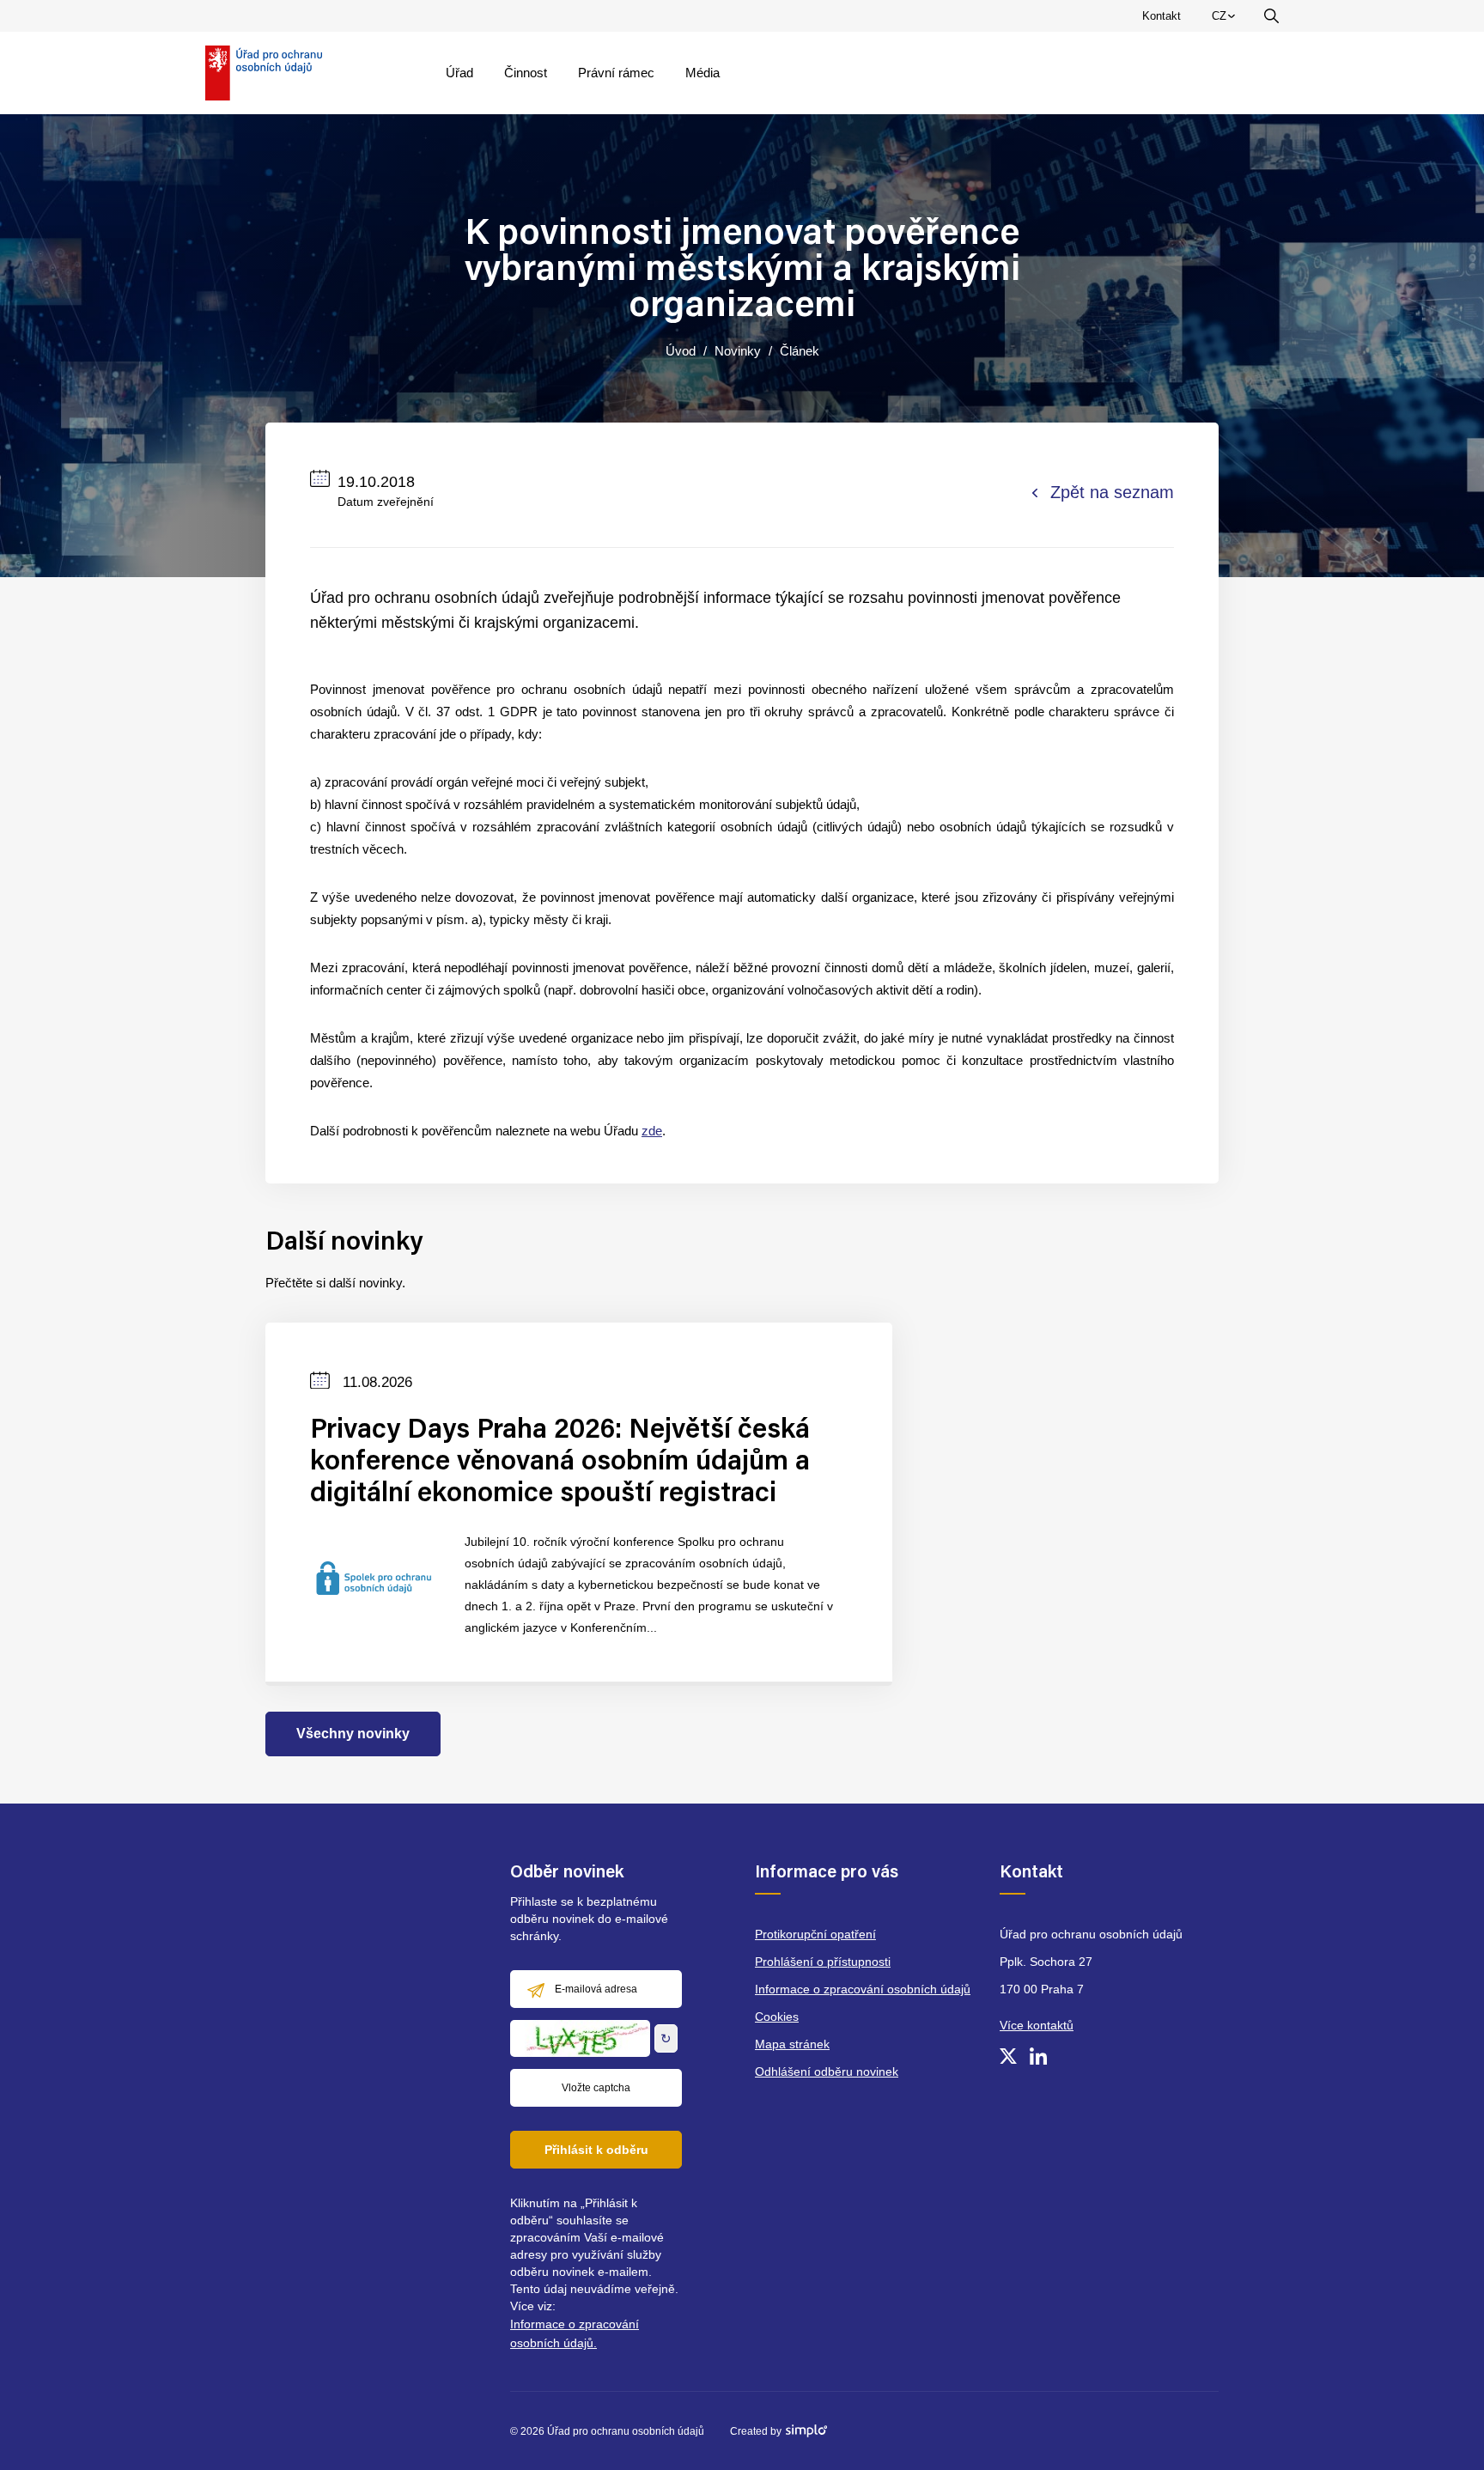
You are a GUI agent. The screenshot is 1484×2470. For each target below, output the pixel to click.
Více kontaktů (1037, 2025)
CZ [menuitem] (1226, 20)
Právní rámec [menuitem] (616, 73)
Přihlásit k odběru (596, 2150)
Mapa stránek (792, 2044)
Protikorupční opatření (815, 1934)
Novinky (738, 351)
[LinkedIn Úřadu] (1038, 2056)
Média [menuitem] (702, 73)
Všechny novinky (353, 1734)
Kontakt (1162, 16)
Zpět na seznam (1112, 492)
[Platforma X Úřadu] (1008, 2056)
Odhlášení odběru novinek (827, 2072)
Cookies (777, 2017)
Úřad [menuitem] (459, 73)
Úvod (681, 351)
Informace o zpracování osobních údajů (863, 1989)
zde (652, 1131)
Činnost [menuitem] (526, 73)
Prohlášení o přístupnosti (823, 1962)
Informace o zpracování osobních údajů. (575, 2333)
